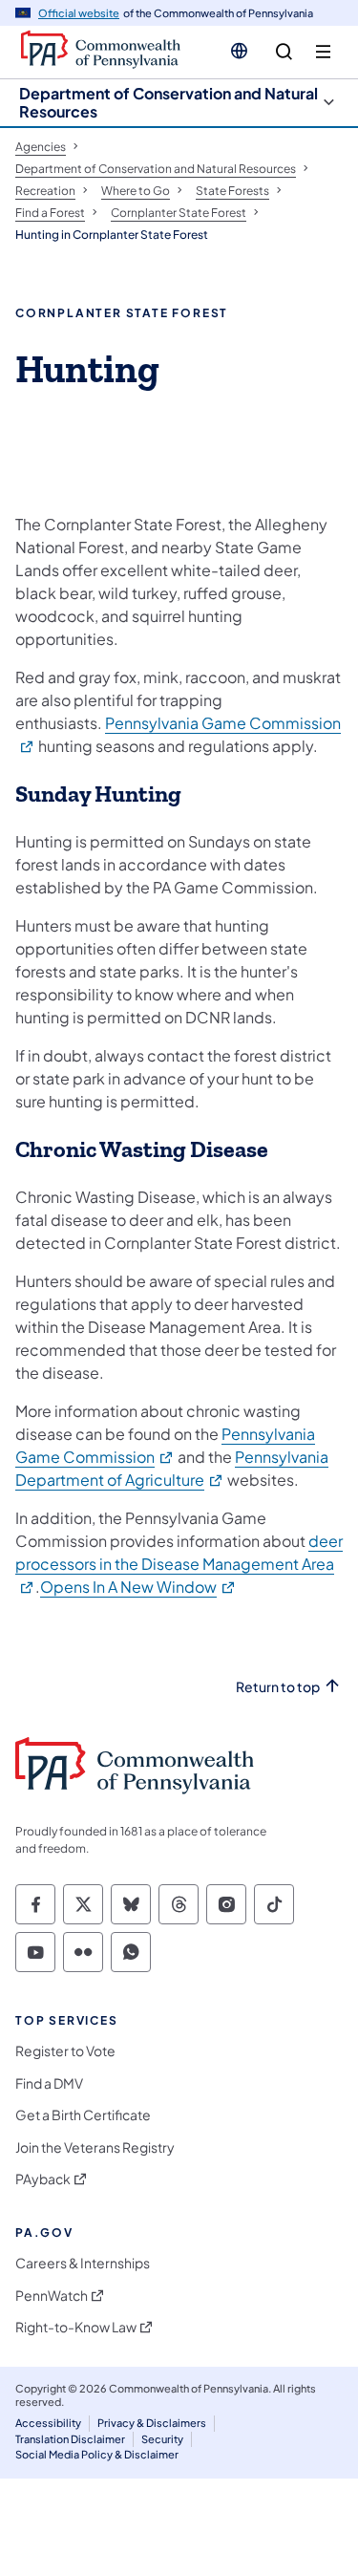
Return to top (278, 1687)
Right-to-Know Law (76, 2327)
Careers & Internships (83, 2263)
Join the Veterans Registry (95, 2147)
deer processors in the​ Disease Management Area (179, 1563)
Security (162, 2439)
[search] (284, 52)
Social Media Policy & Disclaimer (97, 2454)
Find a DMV (49, 2083)
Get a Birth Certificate (83, 2115)
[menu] (323, 52)
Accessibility (48, 2423)
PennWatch (52, 2296)
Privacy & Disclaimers (152, 2423)
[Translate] (239, 51)
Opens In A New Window (138, 1587)
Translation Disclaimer (70, 2439)
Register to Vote (65, 2051)
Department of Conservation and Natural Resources (168, 102)
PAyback (43, 2179)
